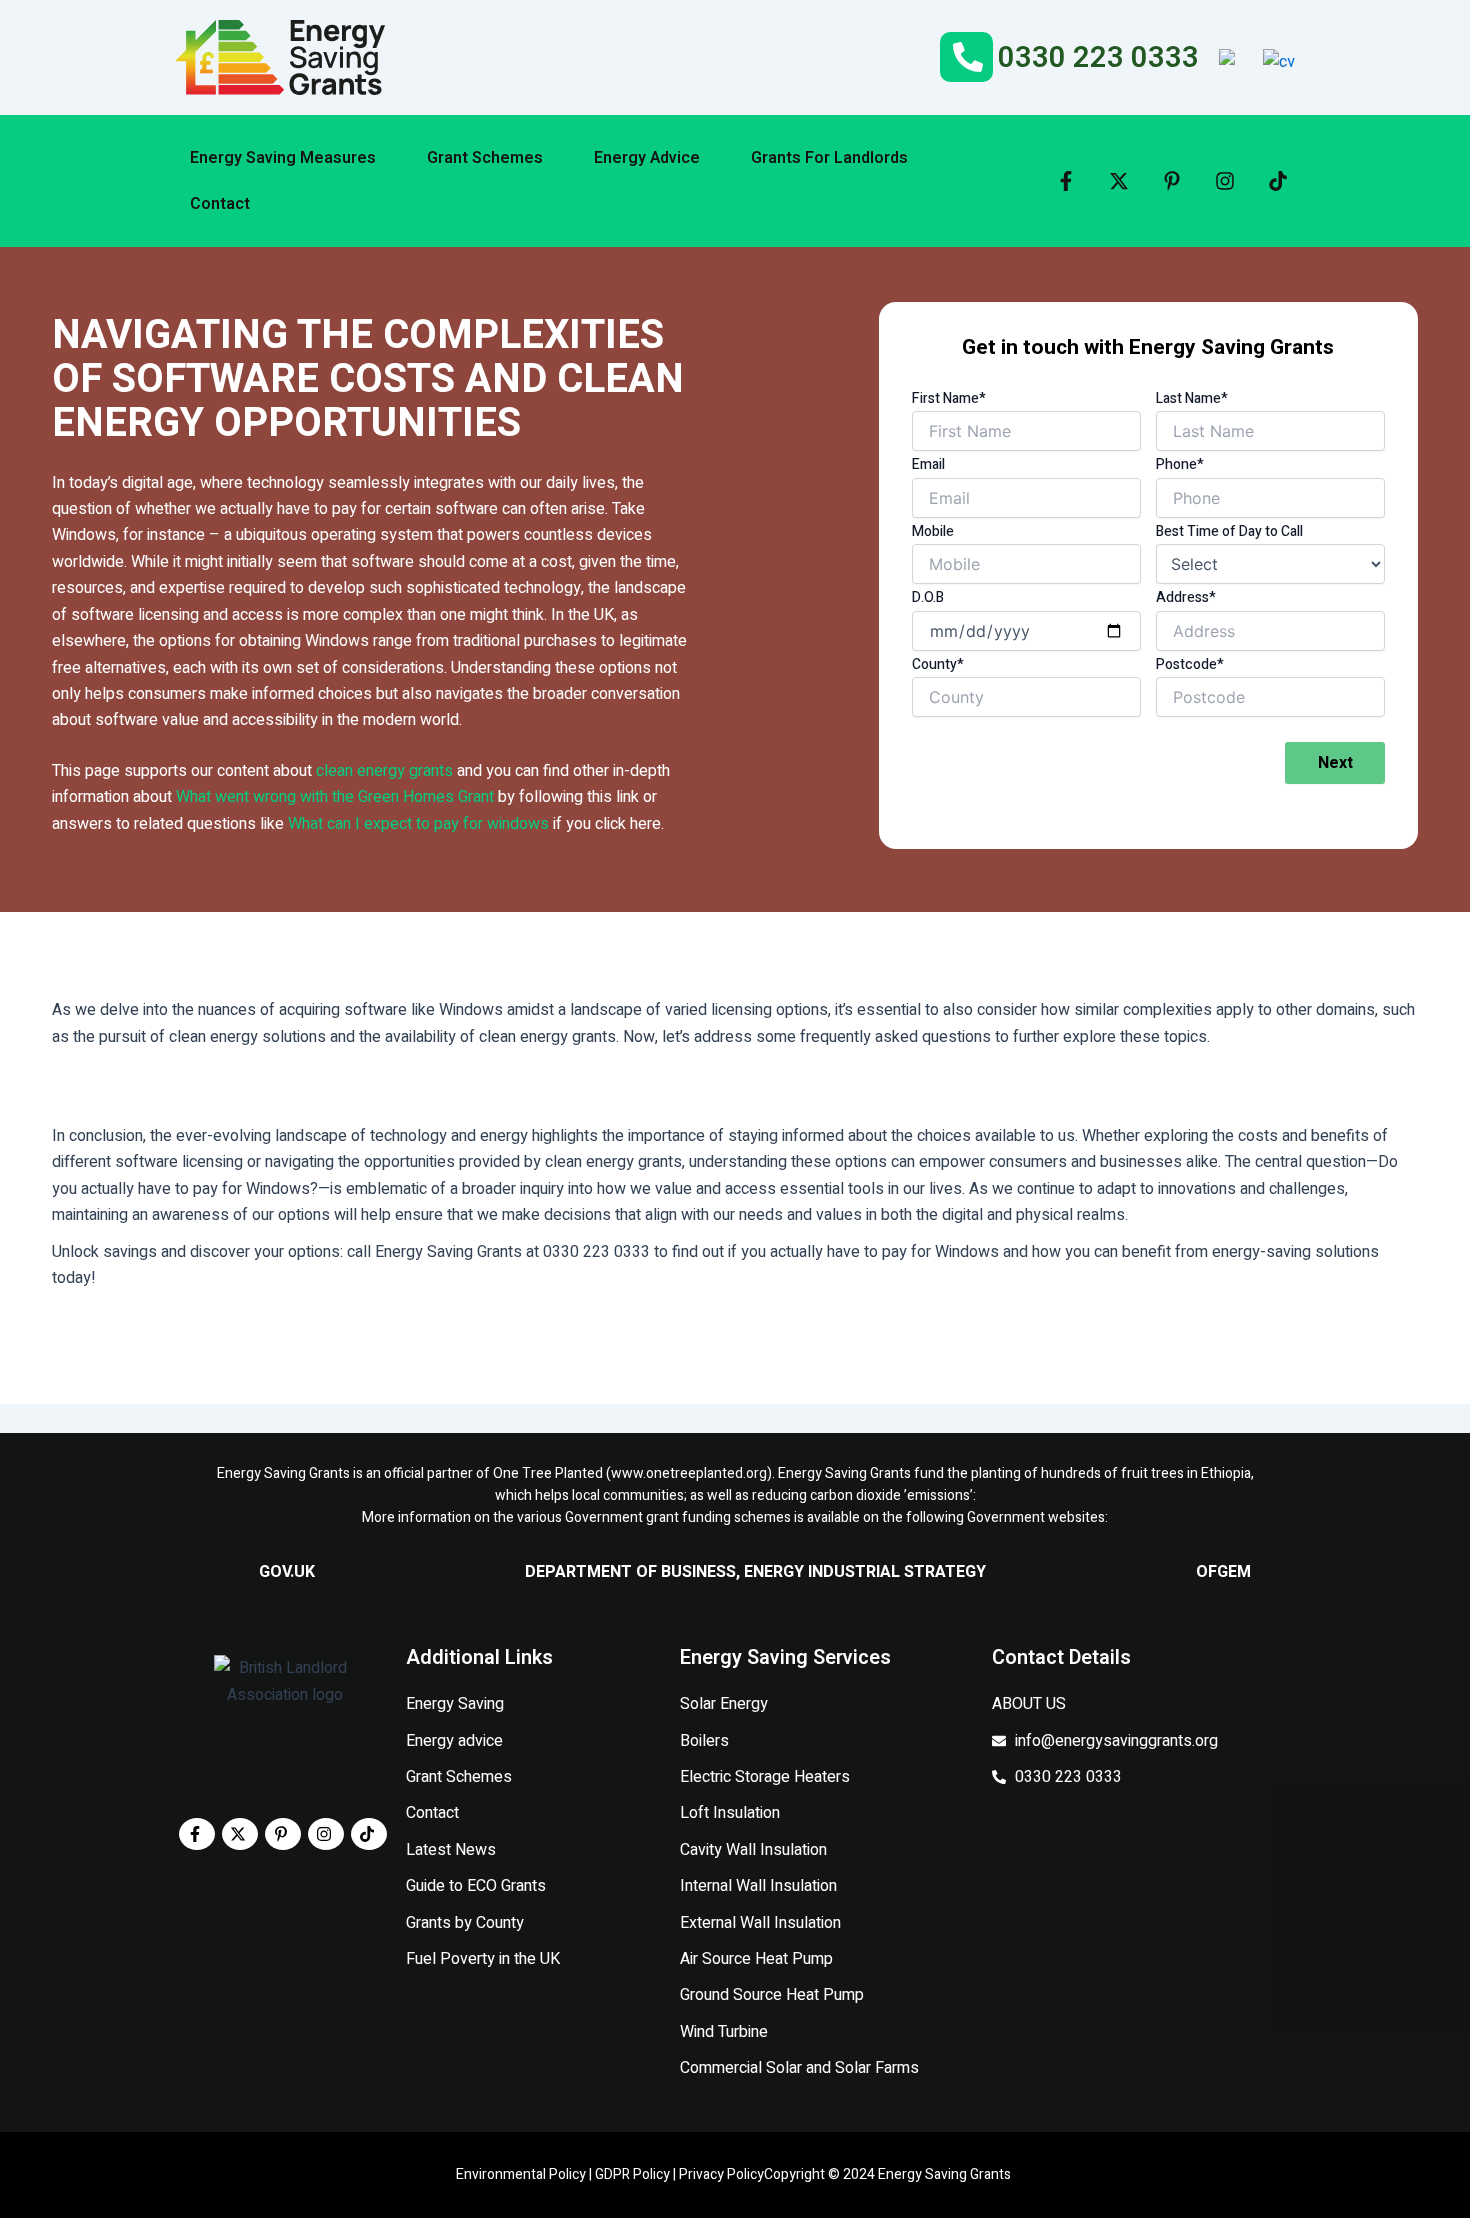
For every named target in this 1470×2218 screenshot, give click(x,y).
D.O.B (928, 597)
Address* (1186, 597)
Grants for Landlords (829, 158)
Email (928, 464)
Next (1335, 763)
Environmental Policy (521, 2174)
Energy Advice (647, 158)
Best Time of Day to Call (1229, 531)
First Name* (949, 398)
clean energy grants (384, 771)
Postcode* (1190, 664)
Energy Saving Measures (283, 158)
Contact (220, 204)
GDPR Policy (632, 2174)
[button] (293, 158)
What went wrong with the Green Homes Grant (335, 797)
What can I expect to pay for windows (418, 824)
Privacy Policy (721, 2174)
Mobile (933, 531)
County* (938, 664)
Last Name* (1192, 398)
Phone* (1180, 464)
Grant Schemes (485, 158)
